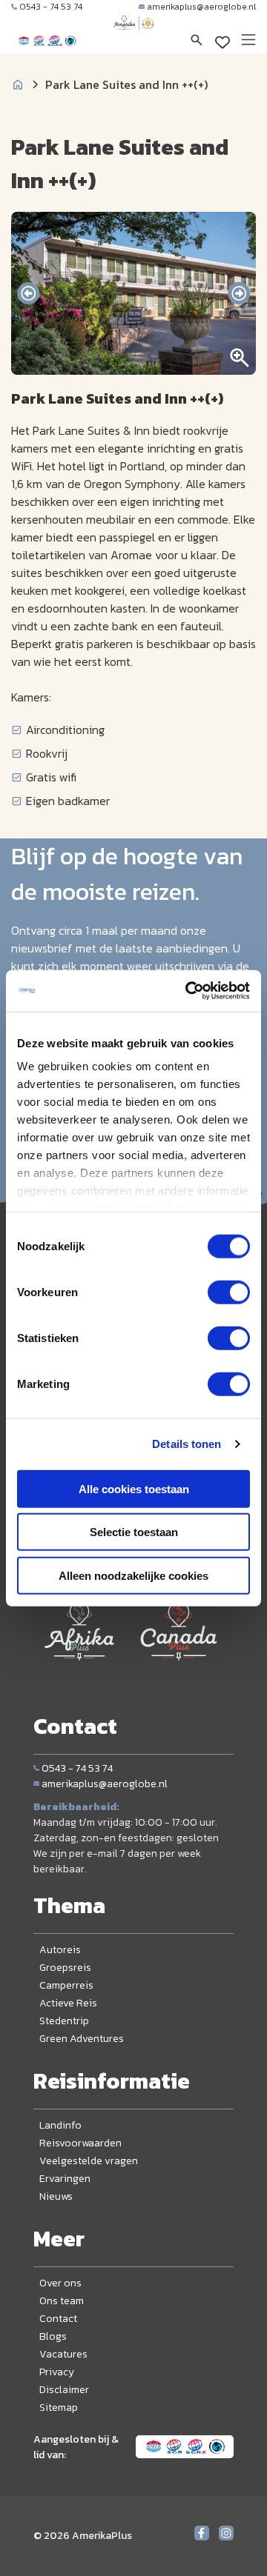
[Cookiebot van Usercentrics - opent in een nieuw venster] (188, 991)
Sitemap (59, 2408)
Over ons (60, 2283)
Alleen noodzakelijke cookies (133, 1575)
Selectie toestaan (134, 1532)
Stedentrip (64, 2021)
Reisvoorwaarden (80, 2143)
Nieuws (56, 2196)
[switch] (229, 1292)
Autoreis (60, 1950)
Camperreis (66, 1985)
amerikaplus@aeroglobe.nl (201, 7)
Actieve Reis (68, 2003)
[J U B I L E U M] (133, 37)
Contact (58, 2319)
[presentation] (28, 293)
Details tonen (187, 1444)
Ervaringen (65, 2179)
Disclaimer (64, 2390)
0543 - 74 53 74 (51, 7)
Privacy (57, 2372)
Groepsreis (65, 1968)
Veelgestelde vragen (89, 2161)
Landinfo (60, 2125)
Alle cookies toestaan (134, 1488)
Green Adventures (82, 2039)
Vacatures (63, 2354)
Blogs (53, 2336)
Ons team (62, 2301)
